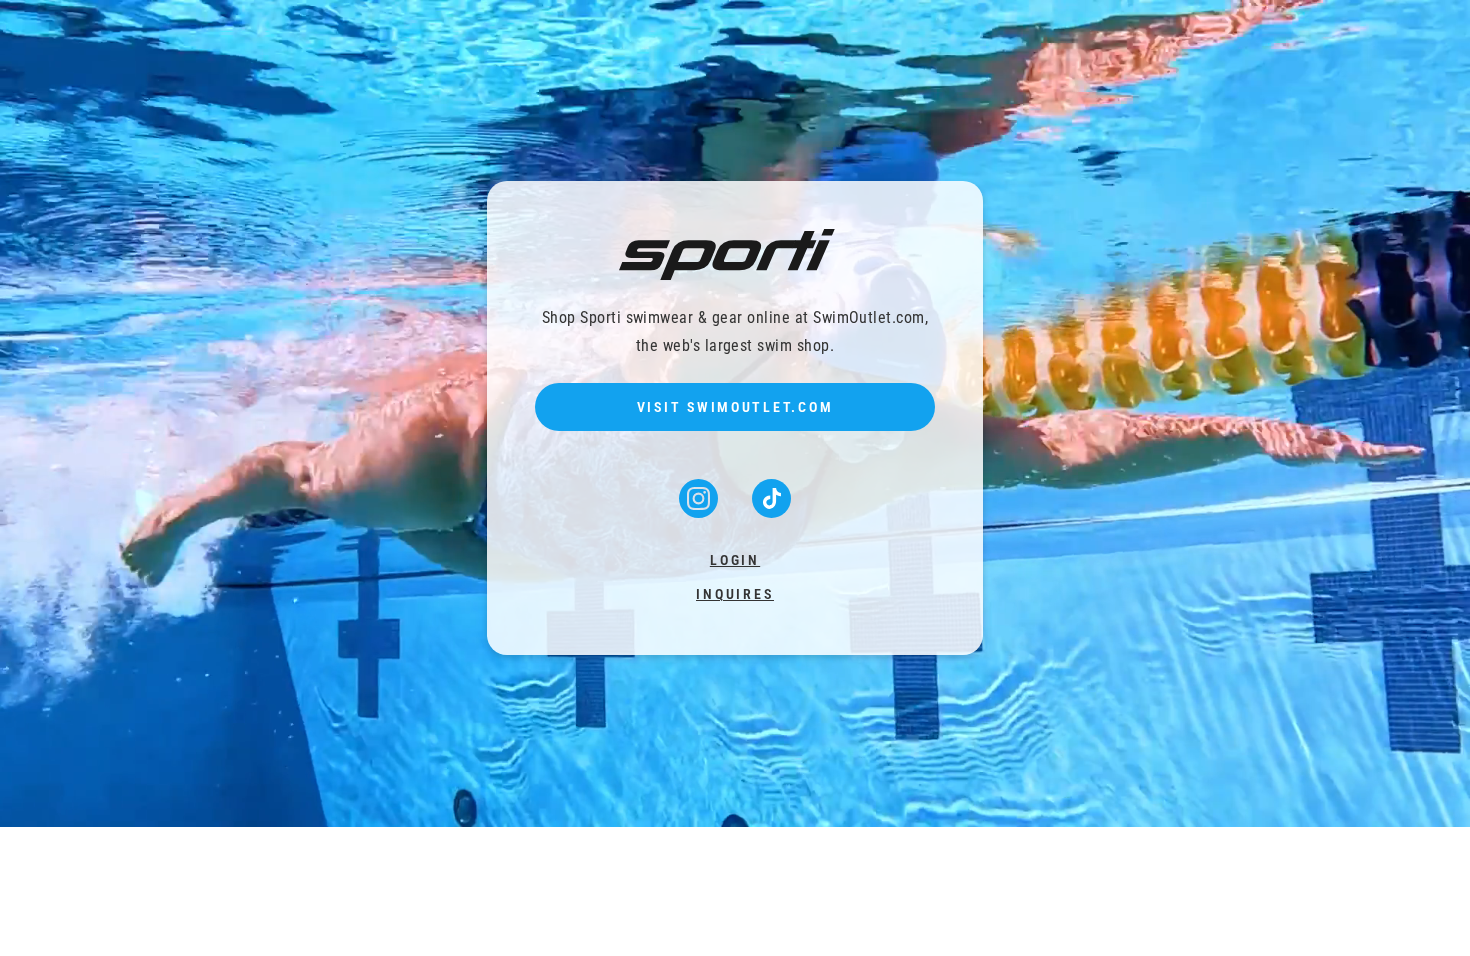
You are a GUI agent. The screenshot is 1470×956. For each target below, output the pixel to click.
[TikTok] (771, 511)
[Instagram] (700, 511)
